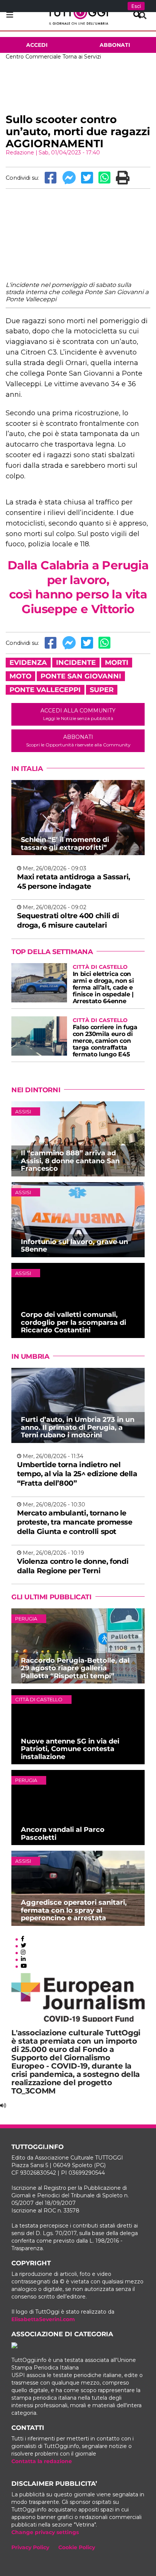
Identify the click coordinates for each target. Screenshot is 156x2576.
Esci (136, 6)
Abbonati (115, 45)
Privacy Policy (30, 2547)
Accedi (37, 45)
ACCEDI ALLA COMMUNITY (78, 714)
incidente (76, 663)
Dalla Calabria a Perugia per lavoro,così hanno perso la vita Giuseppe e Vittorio (78, 587)
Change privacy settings (45, 2532)
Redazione (20, 153)
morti (117, 663)
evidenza (28, 663)
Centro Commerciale (33, 57)
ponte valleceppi (45, 690)
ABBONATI (78, 741)
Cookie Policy (77, 2547)
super (102, 690)
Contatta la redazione (42, 2461)
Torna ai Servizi (82, 57)
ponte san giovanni (81, 676)
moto (20, 676)
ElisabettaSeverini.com (43, 2319)
